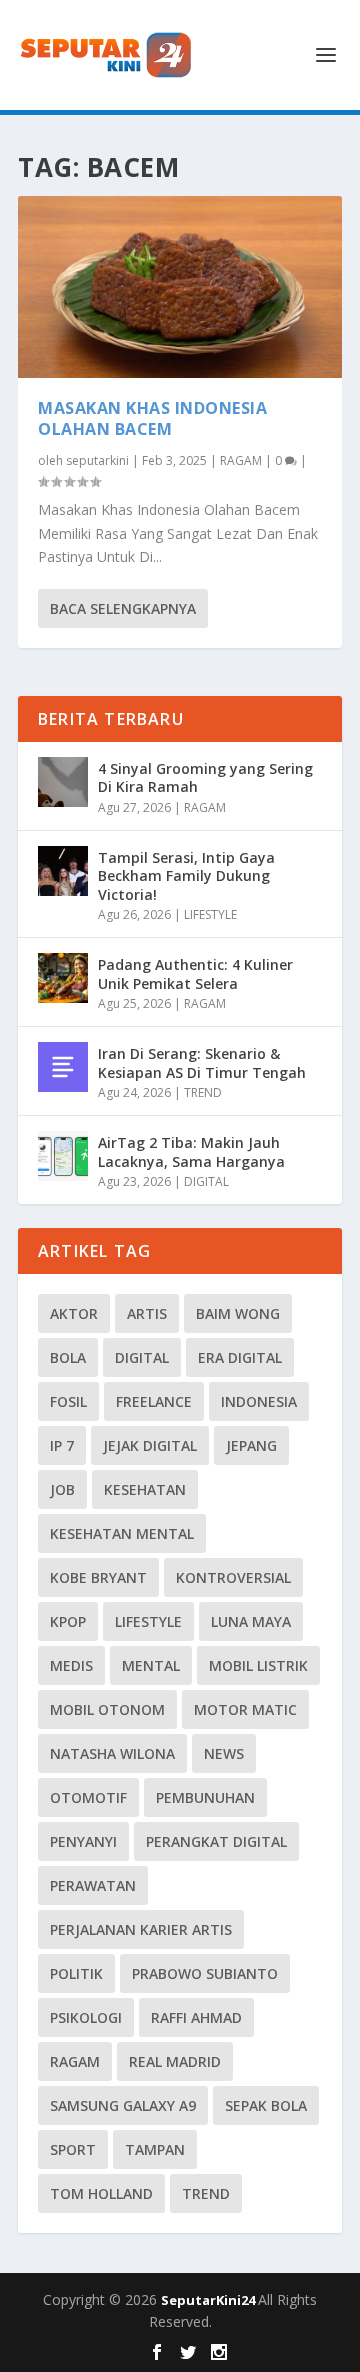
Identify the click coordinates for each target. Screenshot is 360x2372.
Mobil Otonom (107, 1709)
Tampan (155, 2149)
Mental (151, 1665)
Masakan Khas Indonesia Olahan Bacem (152, 418)
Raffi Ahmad (196, 2017)
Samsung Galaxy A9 (123, 2105)
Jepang (251, 1445)
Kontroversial (233, 1577)
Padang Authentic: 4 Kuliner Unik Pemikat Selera (195, 973)
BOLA (68, 1357)
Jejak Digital (150, 1445)
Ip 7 (62, 1445)
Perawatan (93, 1885)
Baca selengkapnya (123, 608)
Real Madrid (175, 2061)
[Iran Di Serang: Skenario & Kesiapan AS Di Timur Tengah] (63, 1067)
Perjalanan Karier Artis (141, 1929)
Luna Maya (251, 1621)
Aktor (74, 1313)
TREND (203, 1092)
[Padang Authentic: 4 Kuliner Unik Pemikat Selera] (63, 978)
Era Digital (240, 1357)
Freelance (154, 1401)
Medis (71, 1665)
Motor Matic (245, 1709)
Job (62, 1489)
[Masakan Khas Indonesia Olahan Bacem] (180, 287)
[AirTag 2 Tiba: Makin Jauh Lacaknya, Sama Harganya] (63, 1156)
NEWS (224, 1753)
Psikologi (86, 2017)
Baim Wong (238, 1313)
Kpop (68, 1621)
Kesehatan (145, 1489)
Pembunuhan (205, 1797)
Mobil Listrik (258, 1665)
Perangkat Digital (216, 1841)
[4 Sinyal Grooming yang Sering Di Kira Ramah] (63, 782)
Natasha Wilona (112, 1753)
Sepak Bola (266, 2105)
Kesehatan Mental (122, 1533)
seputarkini (97, 460)
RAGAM (241, 460)
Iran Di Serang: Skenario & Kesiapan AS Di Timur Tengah (202, 1062)
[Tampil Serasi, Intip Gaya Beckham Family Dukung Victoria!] (63, 871)
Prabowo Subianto (205, 1973)
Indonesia (259, 1401)
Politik (76, 1973)
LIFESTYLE (210, 914)
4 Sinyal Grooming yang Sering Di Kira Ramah (205, 777)
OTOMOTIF (88, 1797)
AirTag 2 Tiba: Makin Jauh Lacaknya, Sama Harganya (191, 1151)
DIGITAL (206, 1181)
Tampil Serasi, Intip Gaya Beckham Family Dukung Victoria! (186, 875)
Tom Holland (101, 2193)
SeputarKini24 (209, 2300)
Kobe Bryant (98, 1577)
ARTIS (147, 1313)
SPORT (73, 2149)
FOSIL (68, 1401)
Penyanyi (83, 1841)
